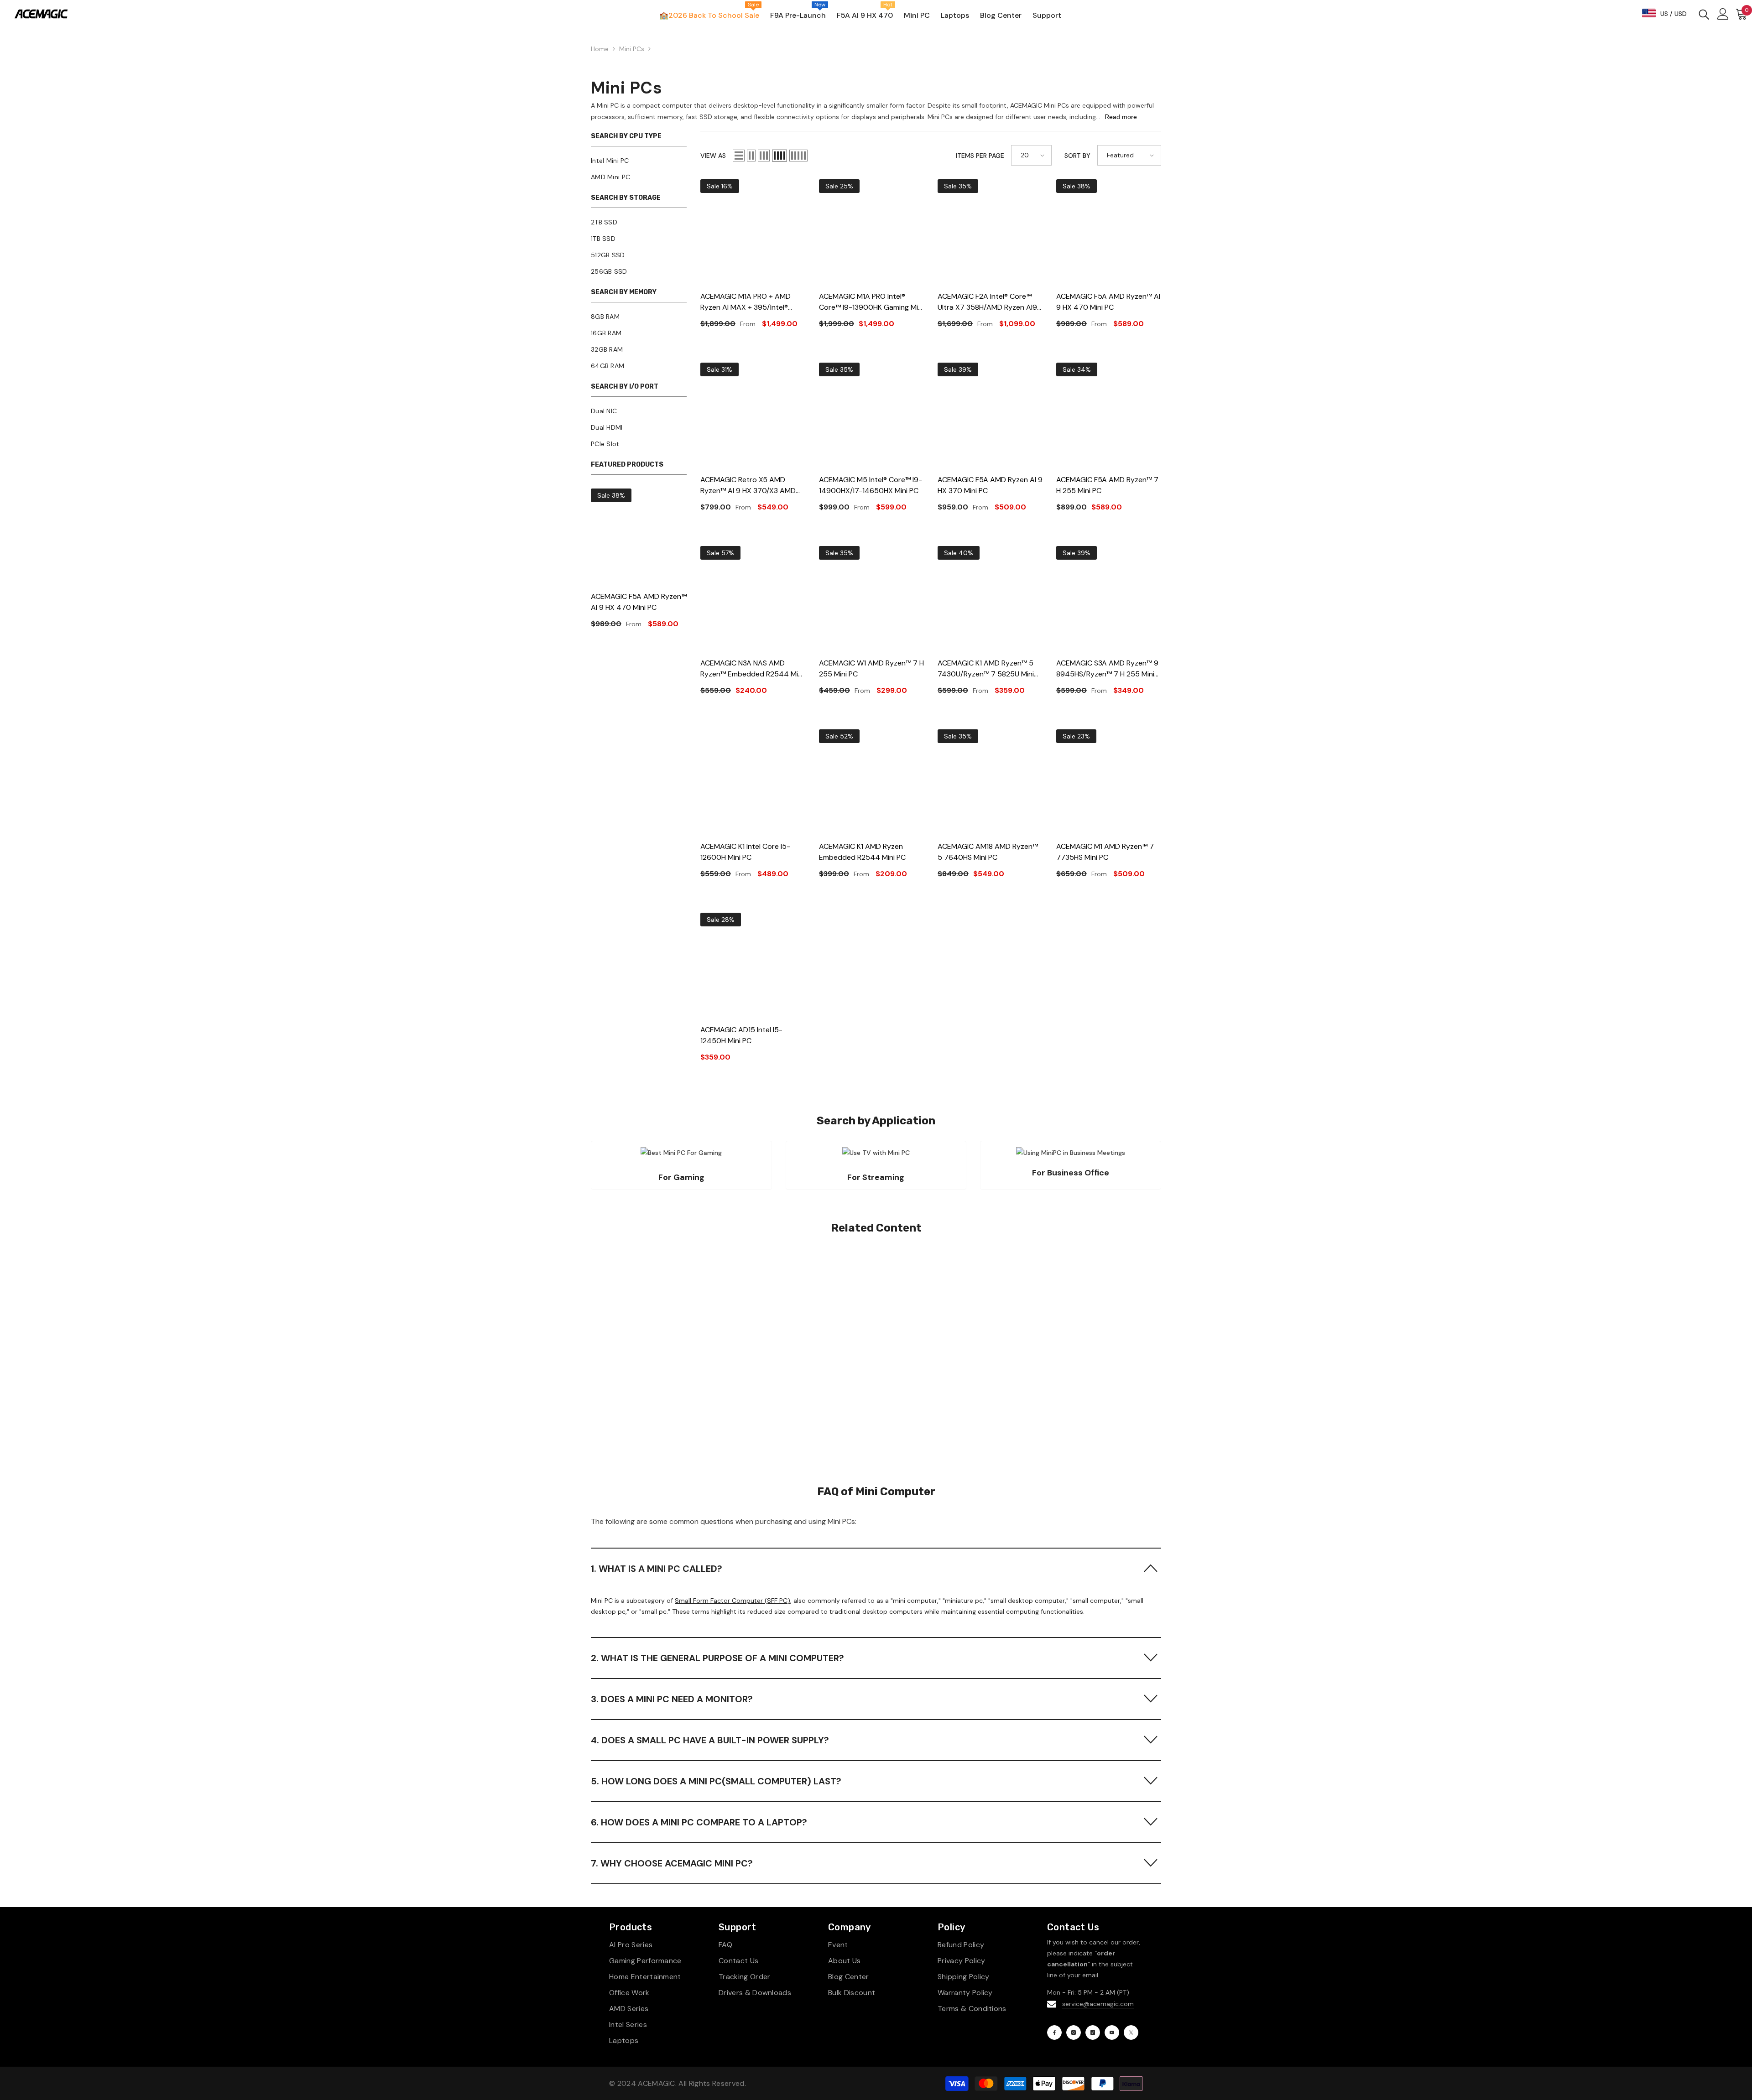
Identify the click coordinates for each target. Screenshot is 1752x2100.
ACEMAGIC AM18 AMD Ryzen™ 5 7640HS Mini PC (988, 852)
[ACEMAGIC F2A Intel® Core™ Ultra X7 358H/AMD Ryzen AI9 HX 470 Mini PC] (990, 232)
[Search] (1704, 14)
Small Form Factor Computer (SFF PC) (733, 1601)
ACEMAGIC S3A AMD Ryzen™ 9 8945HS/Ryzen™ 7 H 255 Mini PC (1107, 669)
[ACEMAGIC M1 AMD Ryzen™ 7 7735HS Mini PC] (1109, 782)
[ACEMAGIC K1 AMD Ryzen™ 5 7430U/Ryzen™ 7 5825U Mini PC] (990, 598)
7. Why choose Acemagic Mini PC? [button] (672, 1863)
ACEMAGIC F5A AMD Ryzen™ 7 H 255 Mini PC (1107, 485)
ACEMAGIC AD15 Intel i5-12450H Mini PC (741, 1035)
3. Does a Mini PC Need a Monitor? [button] (672, 1699)
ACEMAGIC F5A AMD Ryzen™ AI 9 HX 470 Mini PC (639, 602)
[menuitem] (639, 161)
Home (600, 49)
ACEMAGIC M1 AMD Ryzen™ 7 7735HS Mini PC (1105, 852)
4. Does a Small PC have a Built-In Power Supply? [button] (710, 1740)
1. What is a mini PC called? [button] (657, 1569)
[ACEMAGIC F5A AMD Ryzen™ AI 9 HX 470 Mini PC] (639, 536)
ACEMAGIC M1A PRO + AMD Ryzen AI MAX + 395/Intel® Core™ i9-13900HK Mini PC (746, 302)
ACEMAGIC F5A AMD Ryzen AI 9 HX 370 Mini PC (990, 485)
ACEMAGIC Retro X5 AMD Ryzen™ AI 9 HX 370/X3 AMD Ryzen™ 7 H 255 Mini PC (748, 486)
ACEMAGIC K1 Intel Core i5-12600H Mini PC (745, 852)
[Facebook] (1054, 2032)
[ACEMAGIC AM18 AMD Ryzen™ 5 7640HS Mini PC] (990, 782)
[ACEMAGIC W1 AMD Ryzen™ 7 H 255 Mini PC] (871, 598)
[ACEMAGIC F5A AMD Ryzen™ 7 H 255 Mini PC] (1109, 415)
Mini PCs (632, 49)
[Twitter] (1131, 2032)
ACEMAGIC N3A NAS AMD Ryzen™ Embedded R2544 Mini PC (752, 669)
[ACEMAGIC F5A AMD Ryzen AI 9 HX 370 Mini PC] (990, 415)
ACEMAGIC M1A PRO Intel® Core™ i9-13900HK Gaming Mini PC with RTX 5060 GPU (871, 302)
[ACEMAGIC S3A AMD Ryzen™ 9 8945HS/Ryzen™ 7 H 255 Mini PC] (1109, 598)
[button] (739, 156)
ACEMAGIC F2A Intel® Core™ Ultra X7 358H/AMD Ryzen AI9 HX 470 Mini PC (987, 302)
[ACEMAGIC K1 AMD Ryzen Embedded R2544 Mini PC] (871, 782)
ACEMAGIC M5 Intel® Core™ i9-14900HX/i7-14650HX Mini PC (871, 485)
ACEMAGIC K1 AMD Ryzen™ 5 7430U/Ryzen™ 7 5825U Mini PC (986, 669)
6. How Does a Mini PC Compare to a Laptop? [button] (699, 1822)
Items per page (980, 156)
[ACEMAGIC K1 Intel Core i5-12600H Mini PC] (753, 782)
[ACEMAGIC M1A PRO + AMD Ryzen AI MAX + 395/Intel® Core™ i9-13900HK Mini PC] (753, 232)
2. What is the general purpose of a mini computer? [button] (717, 1658)
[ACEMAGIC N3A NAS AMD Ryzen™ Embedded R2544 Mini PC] (753, 598)
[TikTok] (1093, 2032)
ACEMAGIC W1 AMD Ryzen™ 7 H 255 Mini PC (871, 668)
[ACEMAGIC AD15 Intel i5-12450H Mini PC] (753, 965)
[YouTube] (1112, 2032)
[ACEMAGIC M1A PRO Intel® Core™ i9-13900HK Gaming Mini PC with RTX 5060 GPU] (871, 232)
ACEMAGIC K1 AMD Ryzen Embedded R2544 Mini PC (862, 852)
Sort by (1077, 156)
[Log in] (1723, 14)
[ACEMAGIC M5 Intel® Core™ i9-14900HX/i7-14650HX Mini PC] (871, 415)
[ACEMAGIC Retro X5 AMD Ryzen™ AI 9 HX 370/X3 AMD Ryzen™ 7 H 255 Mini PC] (753, 415)
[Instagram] (1074, 2032)
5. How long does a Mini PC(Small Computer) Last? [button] (716, 1781)
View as (713, 156)
